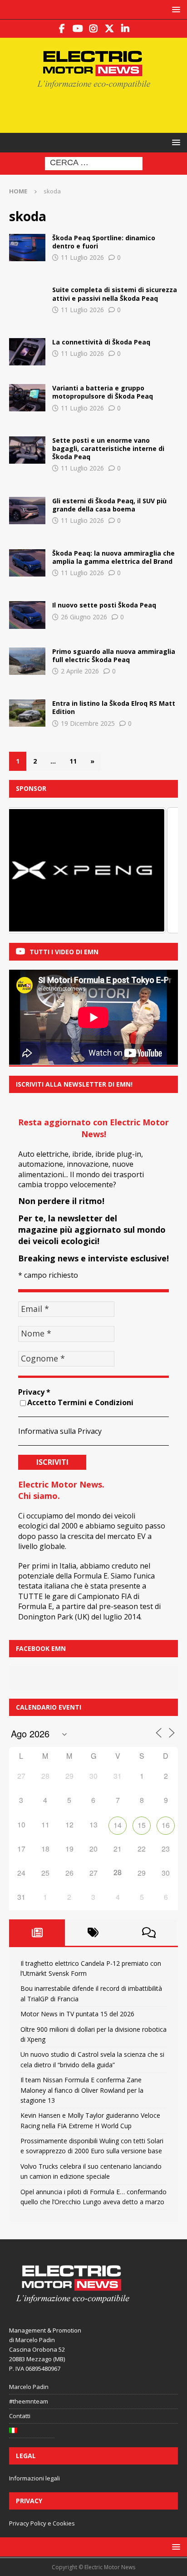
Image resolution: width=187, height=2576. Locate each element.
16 (166, 1825)
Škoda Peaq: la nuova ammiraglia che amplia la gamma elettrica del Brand (113, 557)
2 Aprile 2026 (80, 671)
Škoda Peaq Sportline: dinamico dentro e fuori (104, 242)
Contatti (20, 2416)
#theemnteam (29, 2401)
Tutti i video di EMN (64, 952)
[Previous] (28, 870)
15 (142, 1825)
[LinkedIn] (125, 29)
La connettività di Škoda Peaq (101, 342)
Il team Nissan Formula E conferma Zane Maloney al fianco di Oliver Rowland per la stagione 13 (82, 2090)
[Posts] (37, 1933)
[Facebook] (62, 29)
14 (118, 1825)
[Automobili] (27, 248)
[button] (175, 9)
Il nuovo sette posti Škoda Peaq (104, 605)
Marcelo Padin (29, 2387)
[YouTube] (78, 29)
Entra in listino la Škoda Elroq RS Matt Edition (114, 707)
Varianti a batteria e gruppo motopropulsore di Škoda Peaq (103, 392)
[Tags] (93, 1933)
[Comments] (149, 1933)
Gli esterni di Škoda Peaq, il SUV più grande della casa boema (109, 505)
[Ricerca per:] (94, 163)
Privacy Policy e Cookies (42, 2523)
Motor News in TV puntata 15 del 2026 (77, 2014)
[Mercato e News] (27, 713)
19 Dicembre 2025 (88, 723)
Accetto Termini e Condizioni (80, 1402)
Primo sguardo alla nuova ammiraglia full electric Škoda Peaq (114, 655)
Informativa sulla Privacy (60, 1431)
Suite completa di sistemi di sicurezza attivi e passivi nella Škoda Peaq (115, 294)
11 (73, 761)
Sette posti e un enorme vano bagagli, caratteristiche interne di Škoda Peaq (108, 448)
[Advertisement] (98, 110)
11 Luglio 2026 (82, 257)
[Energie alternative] (27, 511)
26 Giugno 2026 (84, 617)
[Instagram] (94, 29)
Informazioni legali (34, 2478)
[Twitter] (110, 29)
